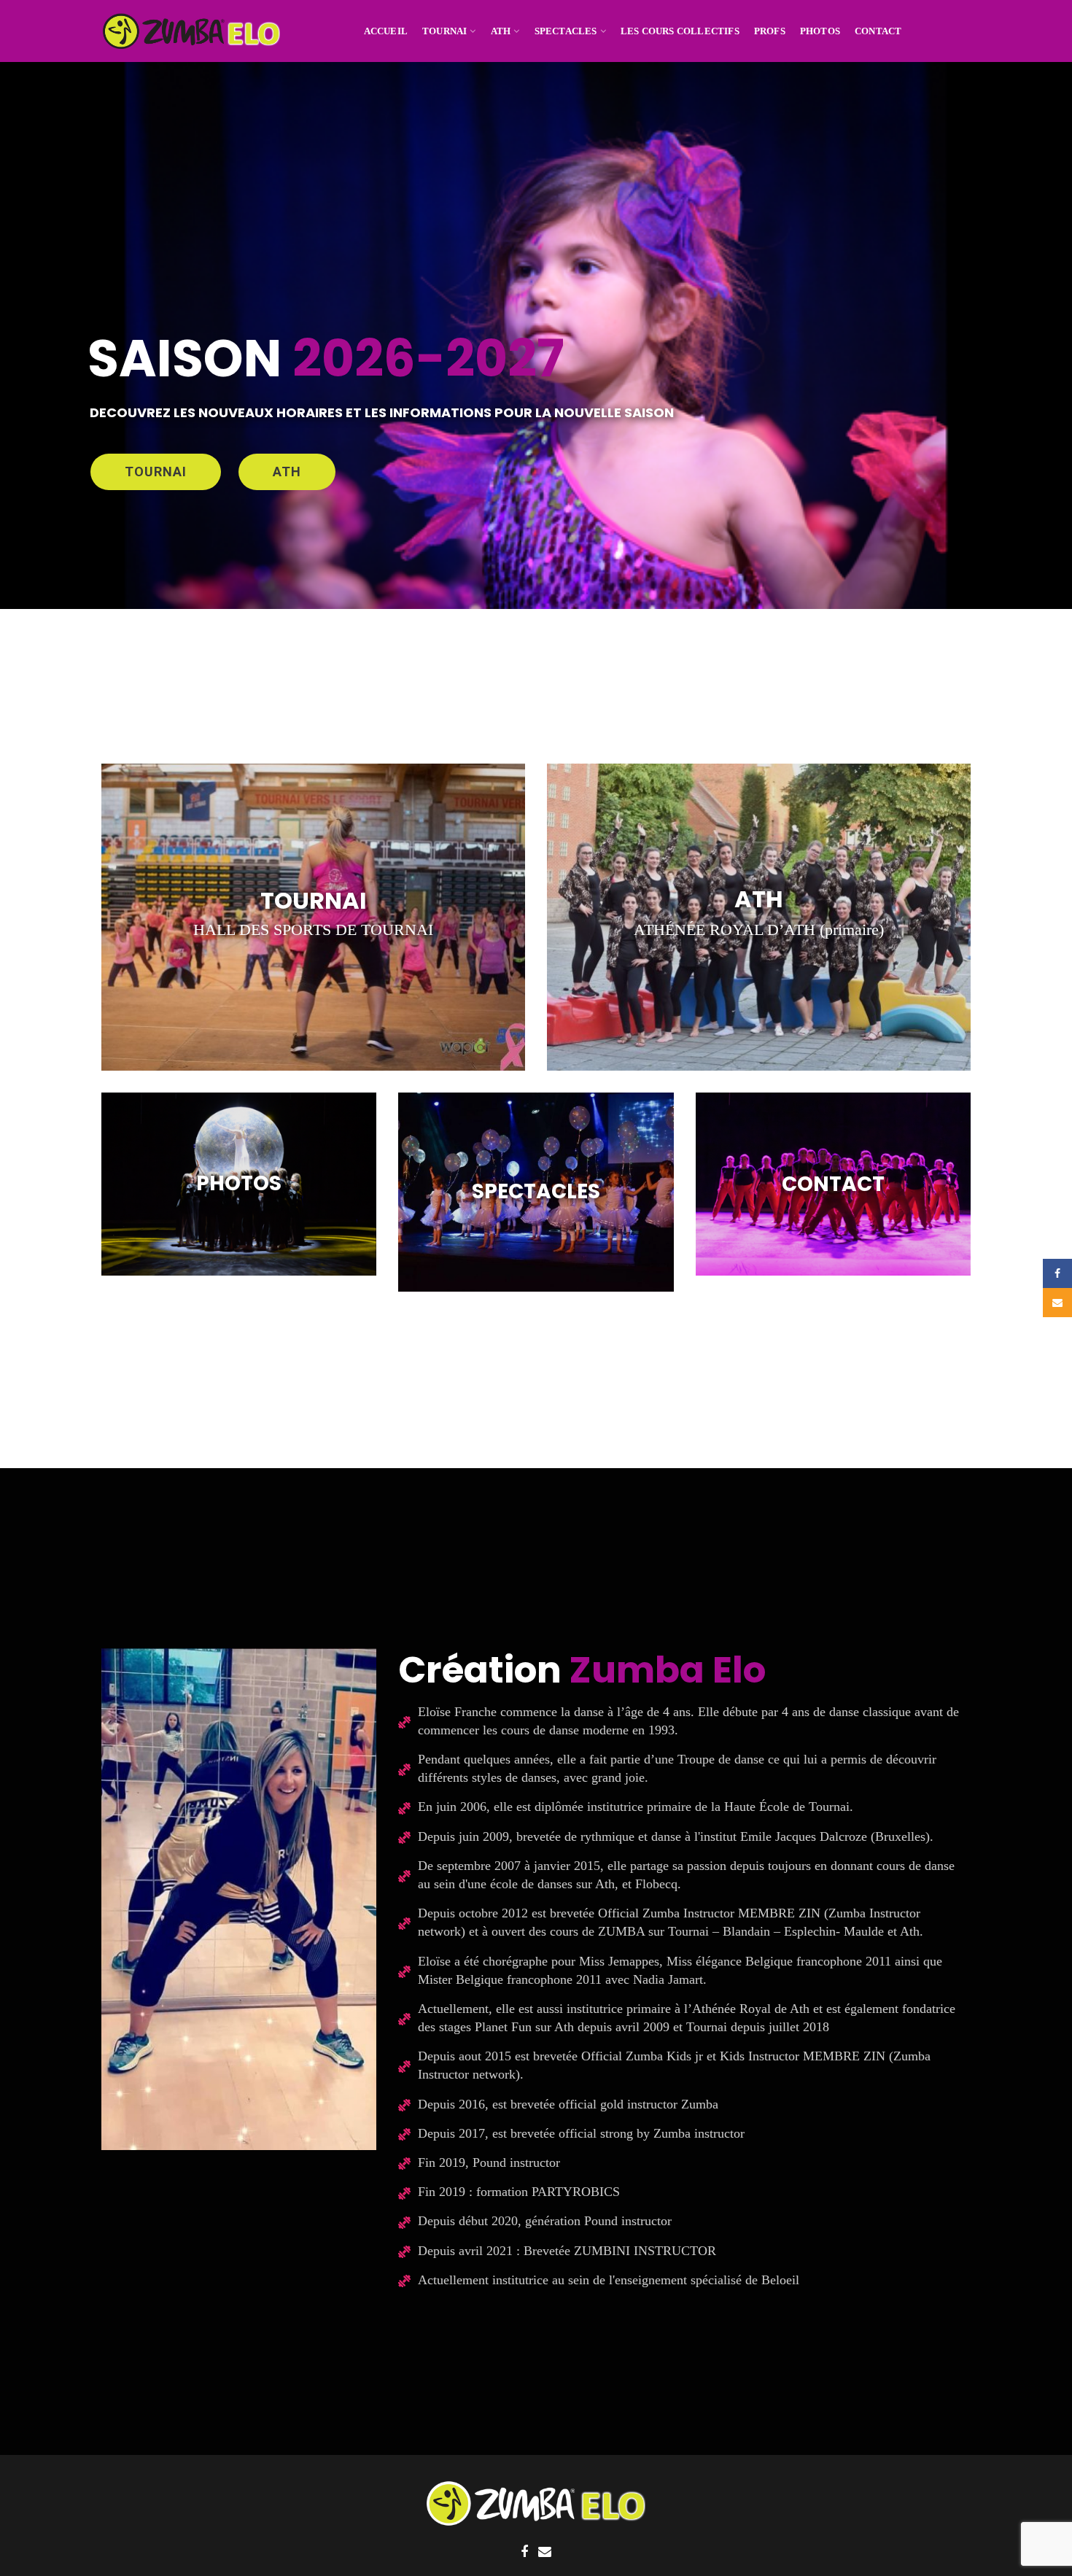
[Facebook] (524, 2552)
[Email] (545, 2552)
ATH (287, 472)
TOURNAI (156, 472)
